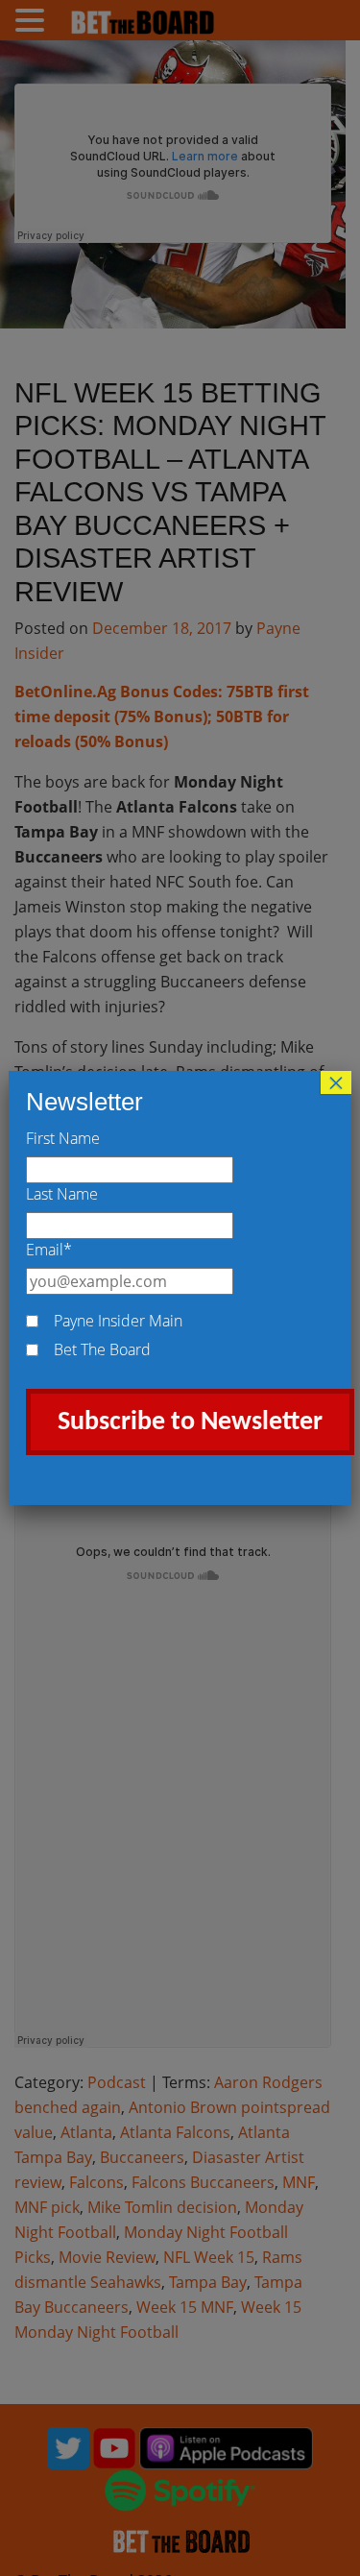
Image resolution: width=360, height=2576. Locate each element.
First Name (63, 1138)
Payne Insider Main (118, 1321)
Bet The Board (102, 1349)
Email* (49, 1250)
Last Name (62, 1194)
